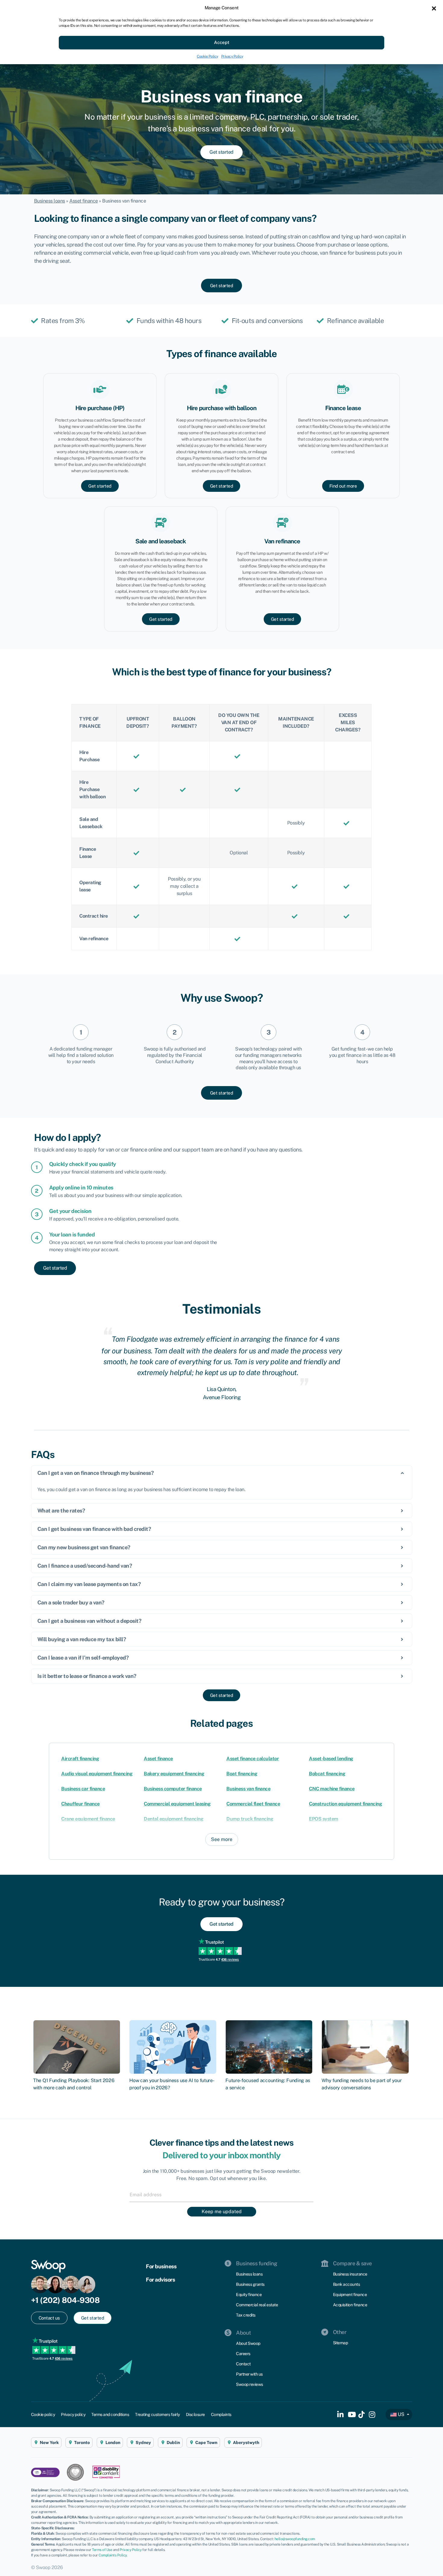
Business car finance (83, 1789)
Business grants (250, 2284)
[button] (434, 8)
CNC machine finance (332, 1789)
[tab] (222, 1473)
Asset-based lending (331, 1759)
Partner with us (249, 2374)
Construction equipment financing (345, 1804)
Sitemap (341, 2343)
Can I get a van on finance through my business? (96, 1473)
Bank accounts (347, 2284)
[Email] (222, 2194)
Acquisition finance (350, 2305)
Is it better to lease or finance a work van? (87, 1676)
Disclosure (195, 2414)
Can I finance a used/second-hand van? (85, 1566)
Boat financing (242, 1774)
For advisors (160, 2280)
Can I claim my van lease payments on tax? (89, 1584)
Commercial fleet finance (253, 1804)
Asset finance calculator (253, 1759)
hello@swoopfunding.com (295, 2539)
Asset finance (84, 201)
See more (222, 1839)
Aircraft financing (80, 1759)
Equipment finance (350, 2295)
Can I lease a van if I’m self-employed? (83, 1658)
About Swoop (248, 2343)
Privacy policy (73, 2414)
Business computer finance (173, 1789)
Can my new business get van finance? (84, 1547)
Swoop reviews (250, 2384)
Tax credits (246, 2315)
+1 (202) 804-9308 (65, 2300)
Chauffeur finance (80, 1804)
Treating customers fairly (157, 2414)
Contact (243, 2364)
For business (161, 2266)
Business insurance (350, 2274)
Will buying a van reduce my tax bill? (82, 1639)
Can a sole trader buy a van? (71, 1602)
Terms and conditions (110, 2414)
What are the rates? (61, 1511)
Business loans (50, 201)
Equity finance (249, 2295)
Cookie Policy (207, 56)
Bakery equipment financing (174, 1774)
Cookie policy (43, 2414)
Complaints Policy (113, 2555)
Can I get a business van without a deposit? (90, 1621)
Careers (243, 2354)
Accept (222, 42)
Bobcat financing (327, 1774)
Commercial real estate (257, 2305)
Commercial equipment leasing (177, 1804)
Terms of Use (102, 2550)
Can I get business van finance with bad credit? (94, 1529)
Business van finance (248, 1789)
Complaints (221, 2414)
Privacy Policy (232, 56)
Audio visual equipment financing (97, 1774)
